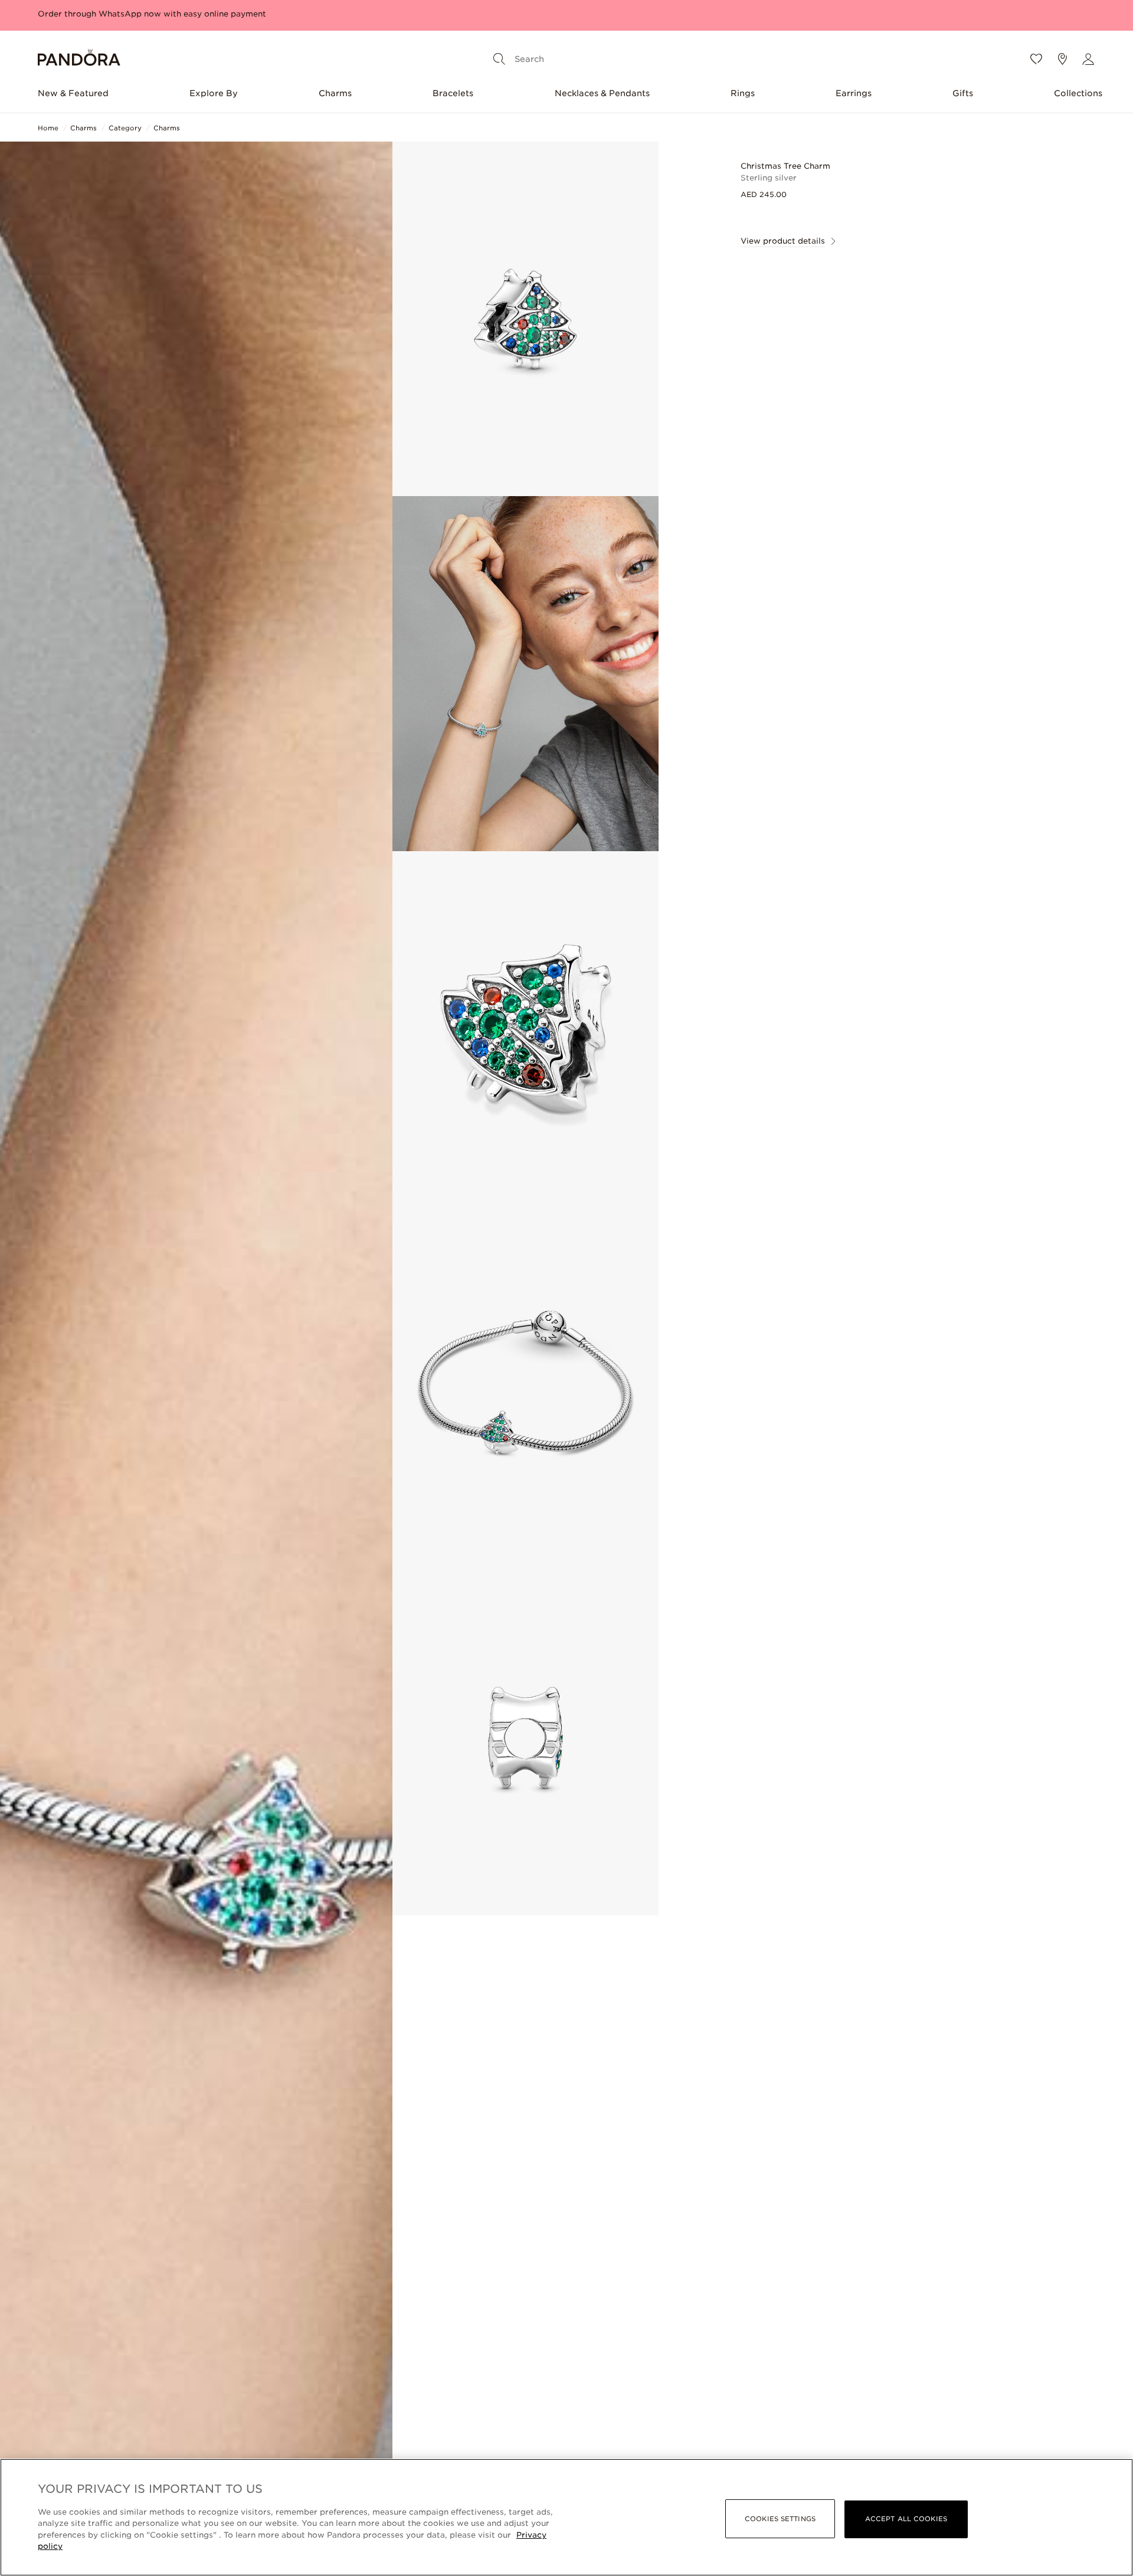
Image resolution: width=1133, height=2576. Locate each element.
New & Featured (73, 93)
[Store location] (1062, 59)
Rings (743, 93)
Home (48, 128)
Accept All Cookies (906, 2519)
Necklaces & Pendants (602, 93)
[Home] (79, 59)
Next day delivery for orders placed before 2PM (134, 14)
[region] (566, 2517)
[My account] (1088, 59)
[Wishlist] (1036, 59)
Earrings (854, 93)
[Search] (499, 59)
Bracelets (453, 93)
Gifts (963, 93)
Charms (335, 93)
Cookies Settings (780, 2519)
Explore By (214, 93)
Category (125, 128)
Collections (1078, 93)
